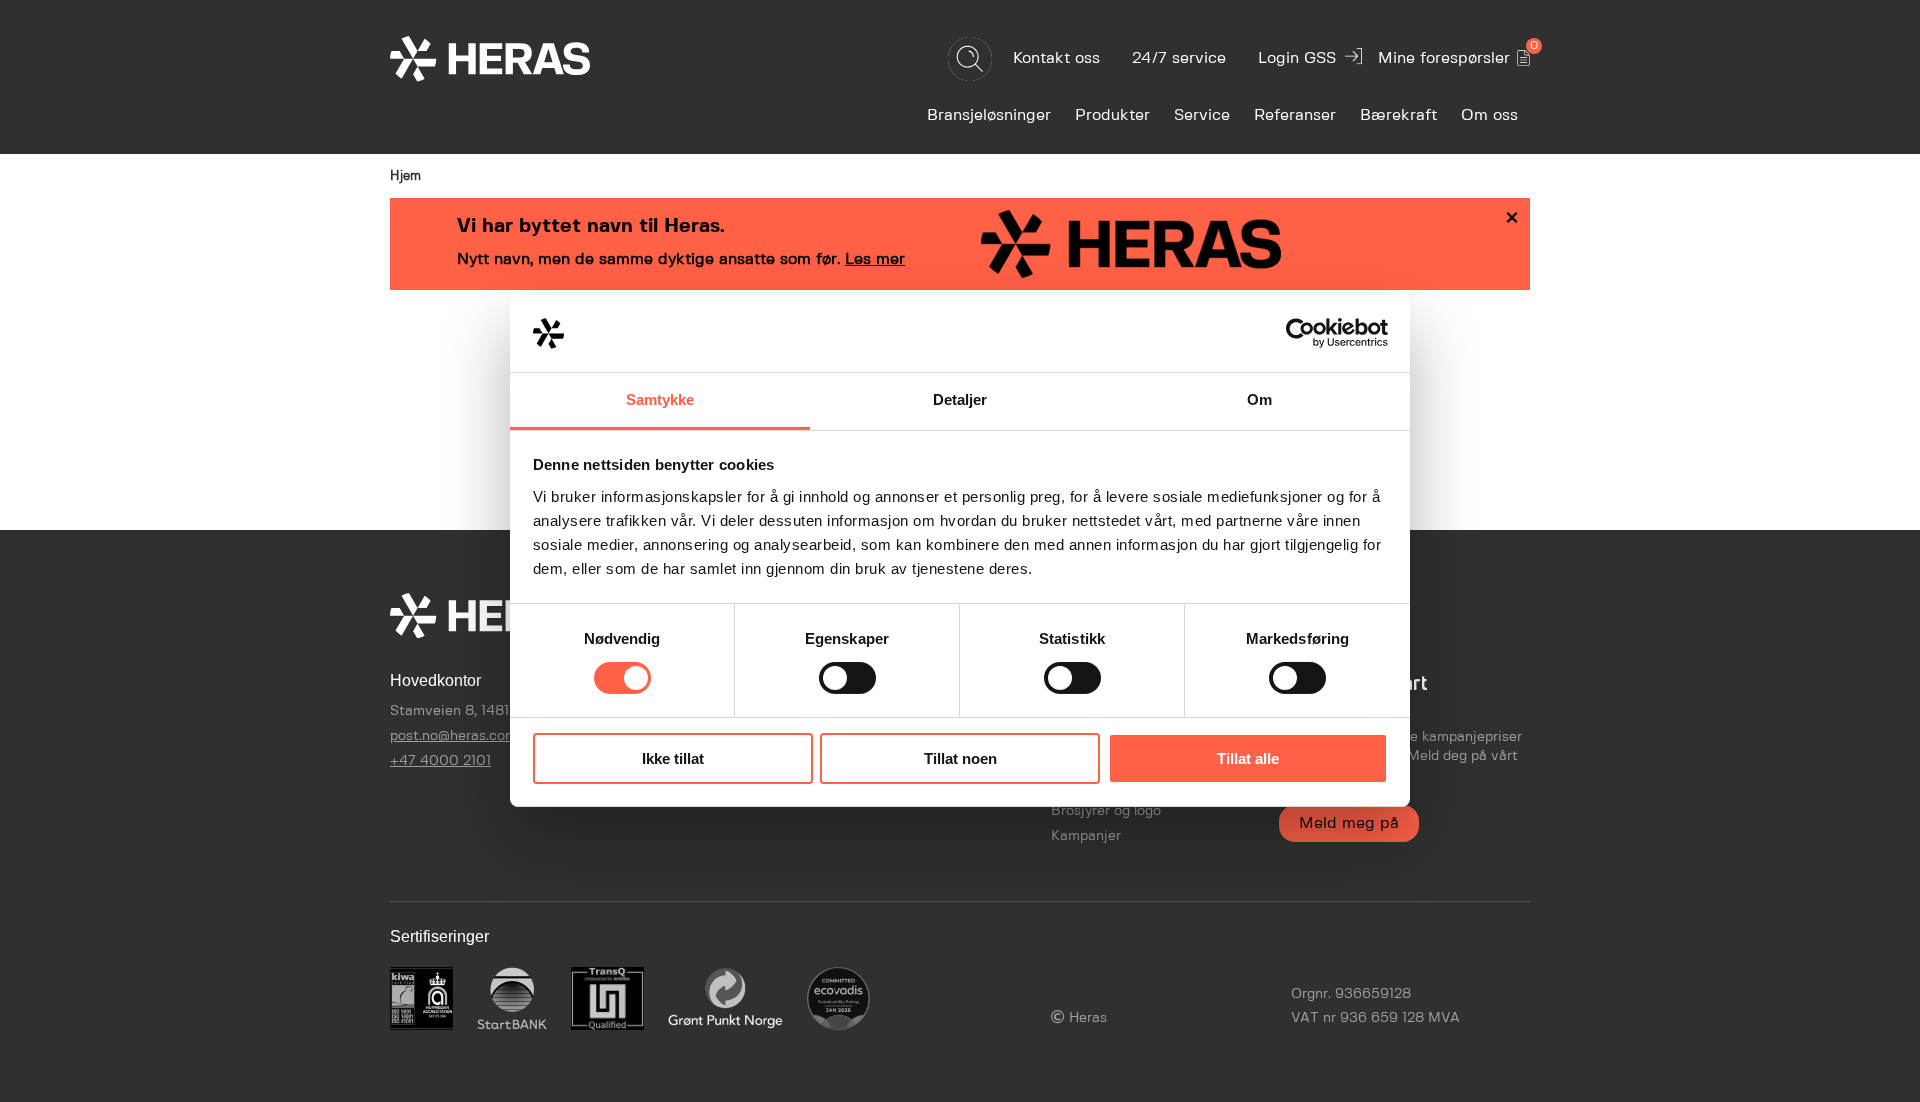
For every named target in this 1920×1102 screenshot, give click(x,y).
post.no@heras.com (453, 736)
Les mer (875, 259)
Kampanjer (1086, 836)
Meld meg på (1349, 823)
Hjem (405, 176)
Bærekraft (1398, 115)
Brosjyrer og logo (1106, 811)
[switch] (847, 678)
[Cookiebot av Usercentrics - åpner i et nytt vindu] (1300, 333)
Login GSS (1297, 58)
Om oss (1489, 115)
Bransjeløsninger (989, 115)
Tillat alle (1248, 758)
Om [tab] (1259, 399)
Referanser (1295, 115)
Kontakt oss (1056, 58)
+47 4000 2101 (440, 761)
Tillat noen (960, 758)
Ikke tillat (673, 758)
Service (1202, 115)
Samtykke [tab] (660, 399)
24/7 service (1179, 58)
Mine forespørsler (1454, 54)
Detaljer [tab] (960, 399)
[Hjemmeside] (525, 58)
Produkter (1112, 115)
